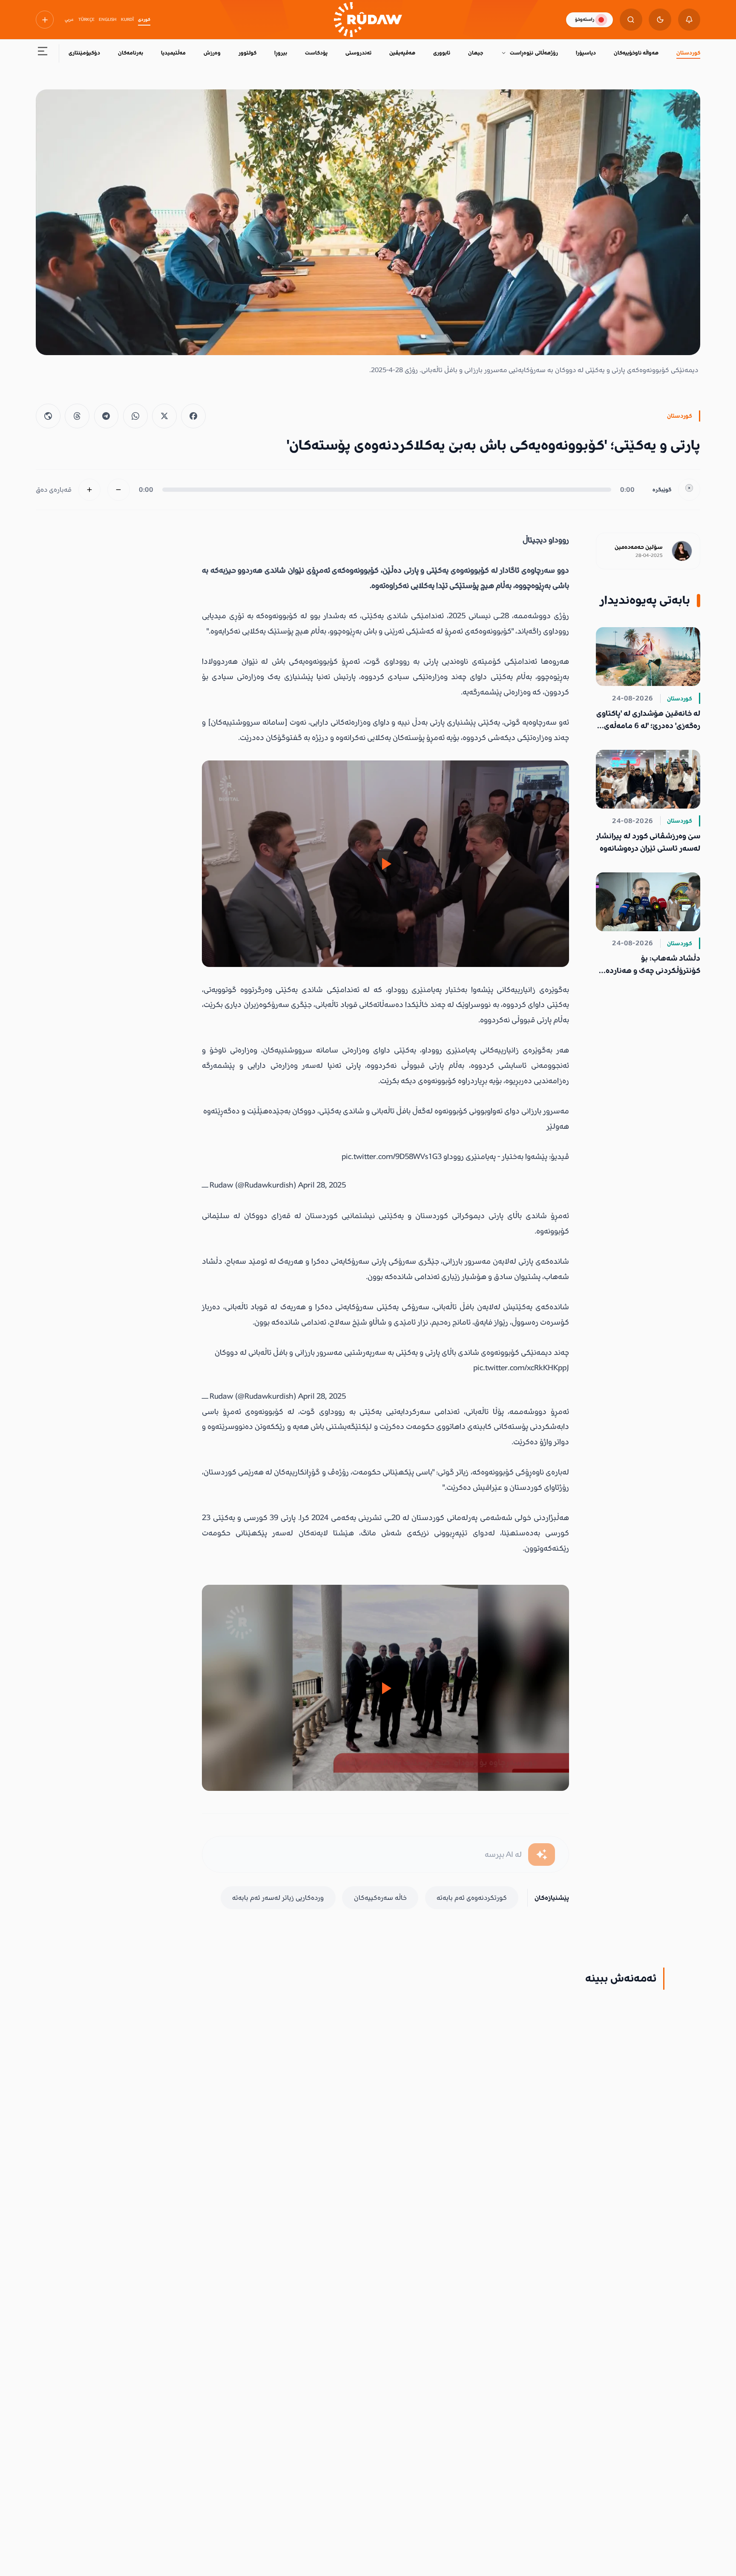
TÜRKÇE (86, 20)
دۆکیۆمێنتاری (84, 53)
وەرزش (212, 53)
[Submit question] (542, 1855)
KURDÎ (127, 20)
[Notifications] (689, 20)
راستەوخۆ (585, 19)
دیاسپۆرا (586, 53)
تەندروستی (358, 53)
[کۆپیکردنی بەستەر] (48, 416)
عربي (69, 20)
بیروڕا (281, 53)
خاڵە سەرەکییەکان (380, 1898)
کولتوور (247, 53)
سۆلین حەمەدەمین (639, 547)
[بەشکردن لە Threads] (77, 416)
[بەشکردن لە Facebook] (193, 416)
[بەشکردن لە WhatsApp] (135, 416)
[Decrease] (119, 490)
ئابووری (442, 53)
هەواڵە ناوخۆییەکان (636, 53)
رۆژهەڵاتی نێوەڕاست (534, 53)
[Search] (631, 20)
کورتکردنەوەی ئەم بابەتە (472, 1898)
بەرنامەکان (131, 53)
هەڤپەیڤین (402, 53)
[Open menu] (43, 53)
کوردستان (688, 53)
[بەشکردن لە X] (164, 416)
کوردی (144, 20)
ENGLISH (108, 20)
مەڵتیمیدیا (173, 53)
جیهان (476, 53)
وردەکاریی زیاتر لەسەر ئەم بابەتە (278, 1898)
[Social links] (45, 20)
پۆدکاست (316, 53)
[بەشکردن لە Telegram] (106, 416)
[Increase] (90, 490)
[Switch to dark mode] (660, 20)
